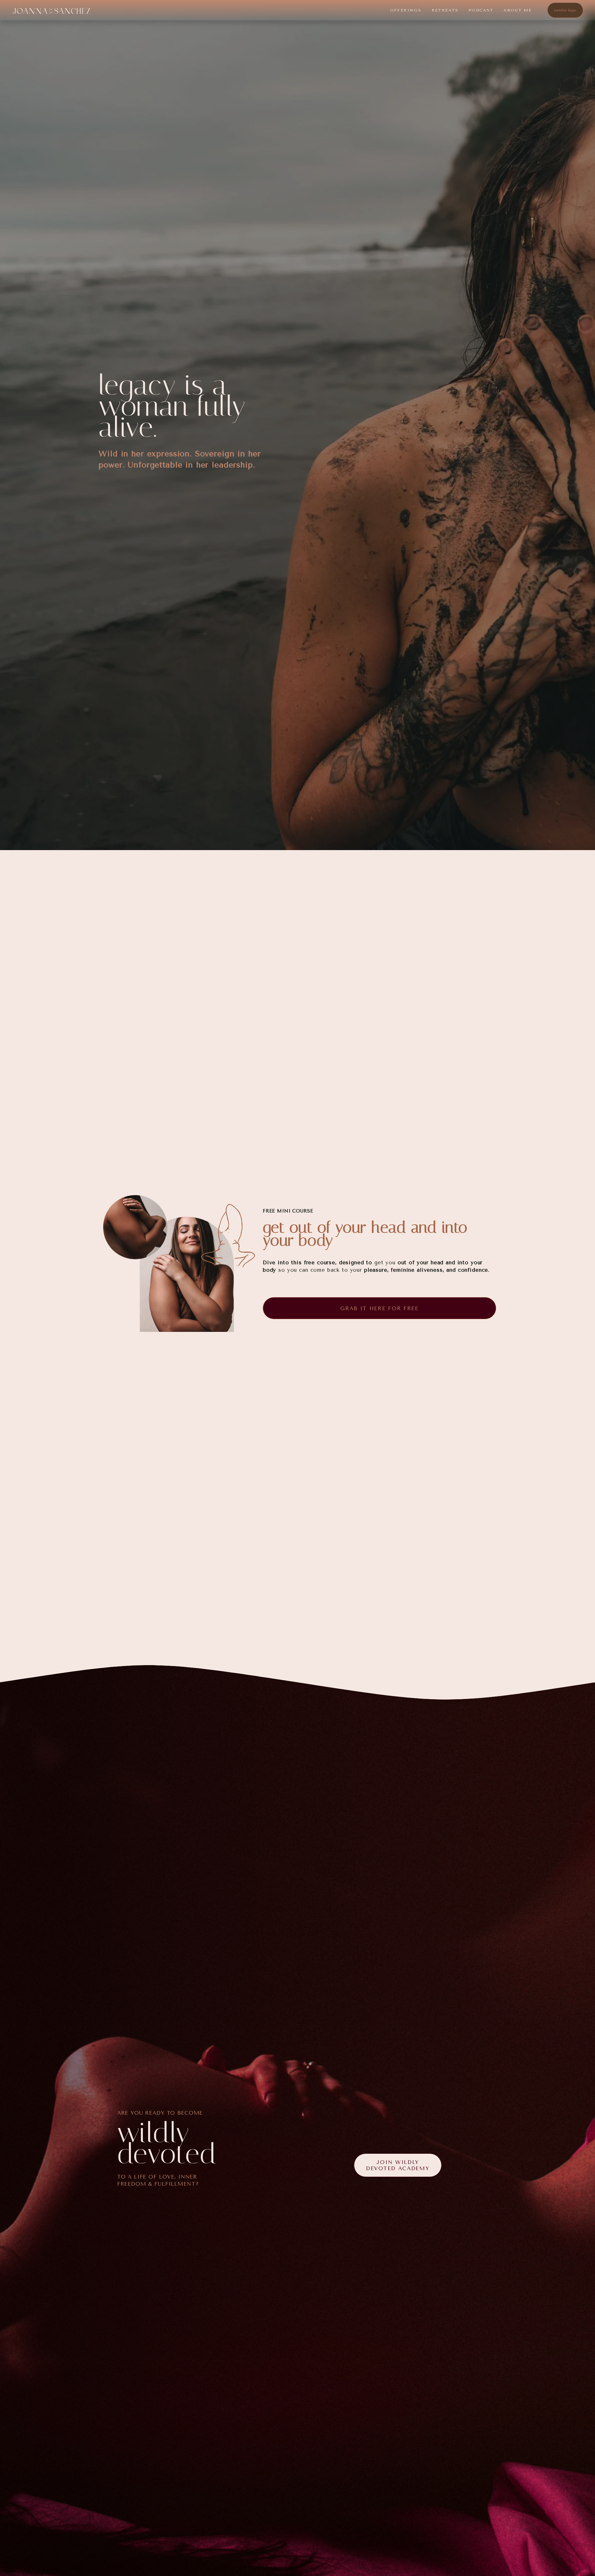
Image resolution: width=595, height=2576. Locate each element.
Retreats (445, 10)
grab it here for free (379, 1308)
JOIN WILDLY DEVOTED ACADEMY (398, 2165)
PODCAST (481, 10)
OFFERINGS (406, 10)
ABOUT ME (518, 10)
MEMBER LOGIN (565, 10)
